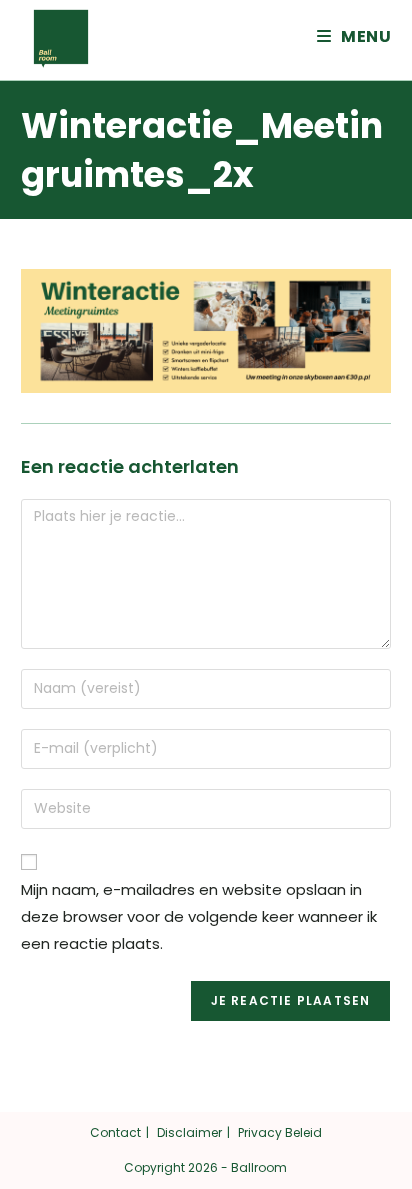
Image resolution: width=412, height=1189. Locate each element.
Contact (115, 1132)
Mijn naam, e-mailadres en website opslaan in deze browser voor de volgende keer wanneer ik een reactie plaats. (199, 916)
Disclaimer (189, 1132)
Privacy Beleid (280, 1132)
